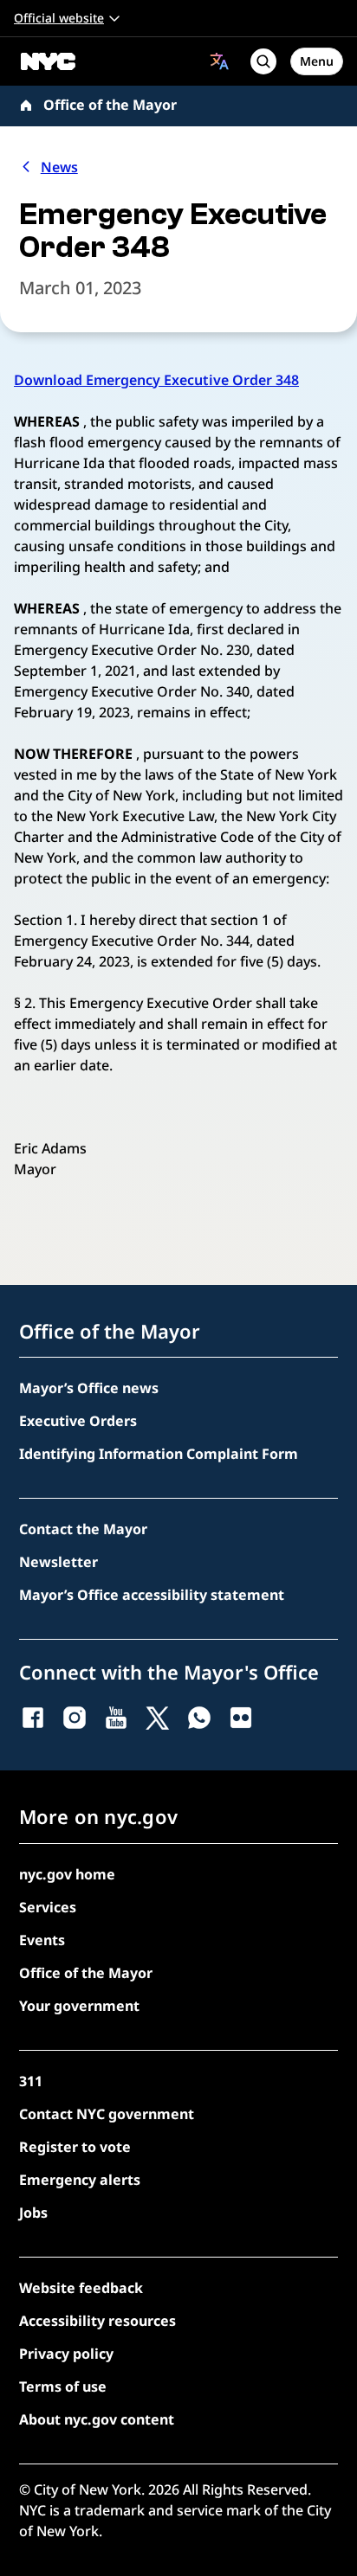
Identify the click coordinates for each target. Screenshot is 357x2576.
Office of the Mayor (110, 105)
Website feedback (81, 2288)
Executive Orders (78, 1421)
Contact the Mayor (83, 1529)
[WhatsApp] (199, 1718)
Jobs (33, 2213)
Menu (317, 61)
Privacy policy (66, 2354)
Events (42, 1940)
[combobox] (220, 61)
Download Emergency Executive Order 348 (156, 380)
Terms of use (63, 2386)
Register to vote (75, 2147)
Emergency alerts (80, 2180)
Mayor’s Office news (89, 1388)
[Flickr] (241, 1718)
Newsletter (58, 1562)
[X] (158, 1718)
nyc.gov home (67, 1874)
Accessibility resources (97, 2321)
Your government (79, 2006)
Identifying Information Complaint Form (159, 1454)
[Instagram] (75, 1718)
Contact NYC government (107, 2114)
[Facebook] (33, 1718)
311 (31, 2081)
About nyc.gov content (97, 2419)
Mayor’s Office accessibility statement (152, 1595)
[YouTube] (116, 1718)
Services (48, 1907)
